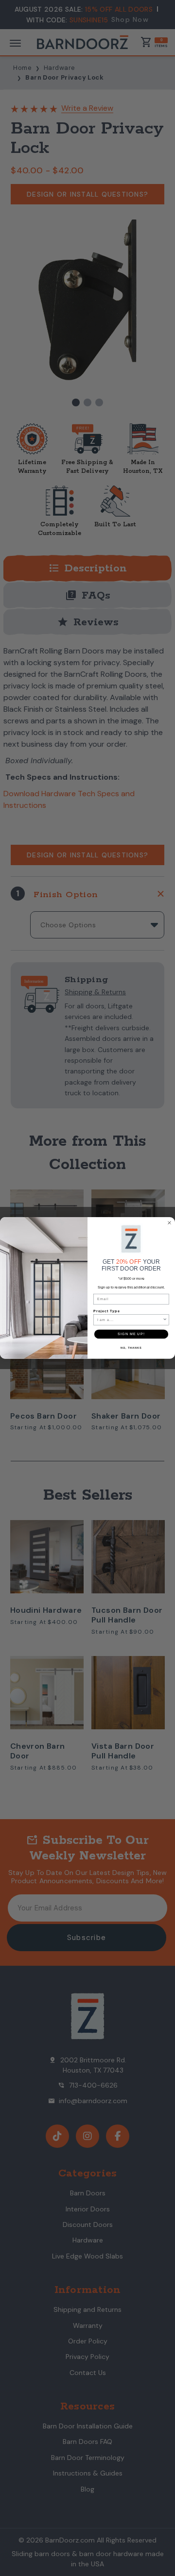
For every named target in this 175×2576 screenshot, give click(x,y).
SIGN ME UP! (131, 1334)
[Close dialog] (170, 1223)
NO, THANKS (131, 1347)
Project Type (107, 1311)
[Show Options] (165, 1320)
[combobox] (130, 1320)
